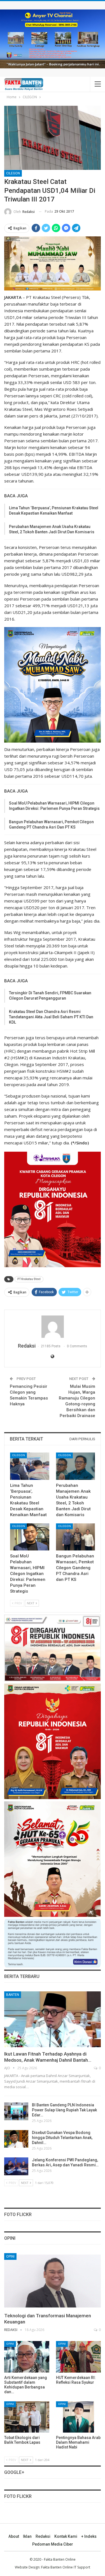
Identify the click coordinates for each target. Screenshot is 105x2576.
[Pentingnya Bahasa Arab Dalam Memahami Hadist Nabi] (79, 2417)
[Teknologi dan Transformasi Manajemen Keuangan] (53, 2281)
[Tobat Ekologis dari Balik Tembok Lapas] (27, 2417)
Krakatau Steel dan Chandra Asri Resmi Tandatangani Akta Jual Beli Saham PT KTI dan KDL (51, 1017)
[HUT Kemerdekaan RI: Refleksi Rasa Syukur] (79, 2357)
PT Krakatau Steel (29, 1279)
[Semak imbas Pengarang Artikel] (53, 1327)
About (14, 2536)
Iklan (27, 2536)
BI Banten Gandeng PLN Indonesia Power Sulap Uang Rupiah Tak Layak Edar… (64, 2110)
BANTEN (13, 1995)
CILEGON (13, 173)
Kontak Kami (66, 2536)
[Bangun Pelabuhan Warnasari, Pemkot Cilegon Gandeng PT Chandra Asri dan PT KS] (76, 1537)
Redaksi (43, 2536)
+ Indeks (89, 2536)
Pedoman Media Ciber (53, 2544)
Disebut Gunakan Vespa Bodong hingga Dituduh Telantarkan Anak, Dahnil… (62, 2138)
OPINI (10, 2256)
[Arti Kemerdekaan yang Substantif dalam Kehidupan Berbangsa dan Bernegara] (27, 2357)
